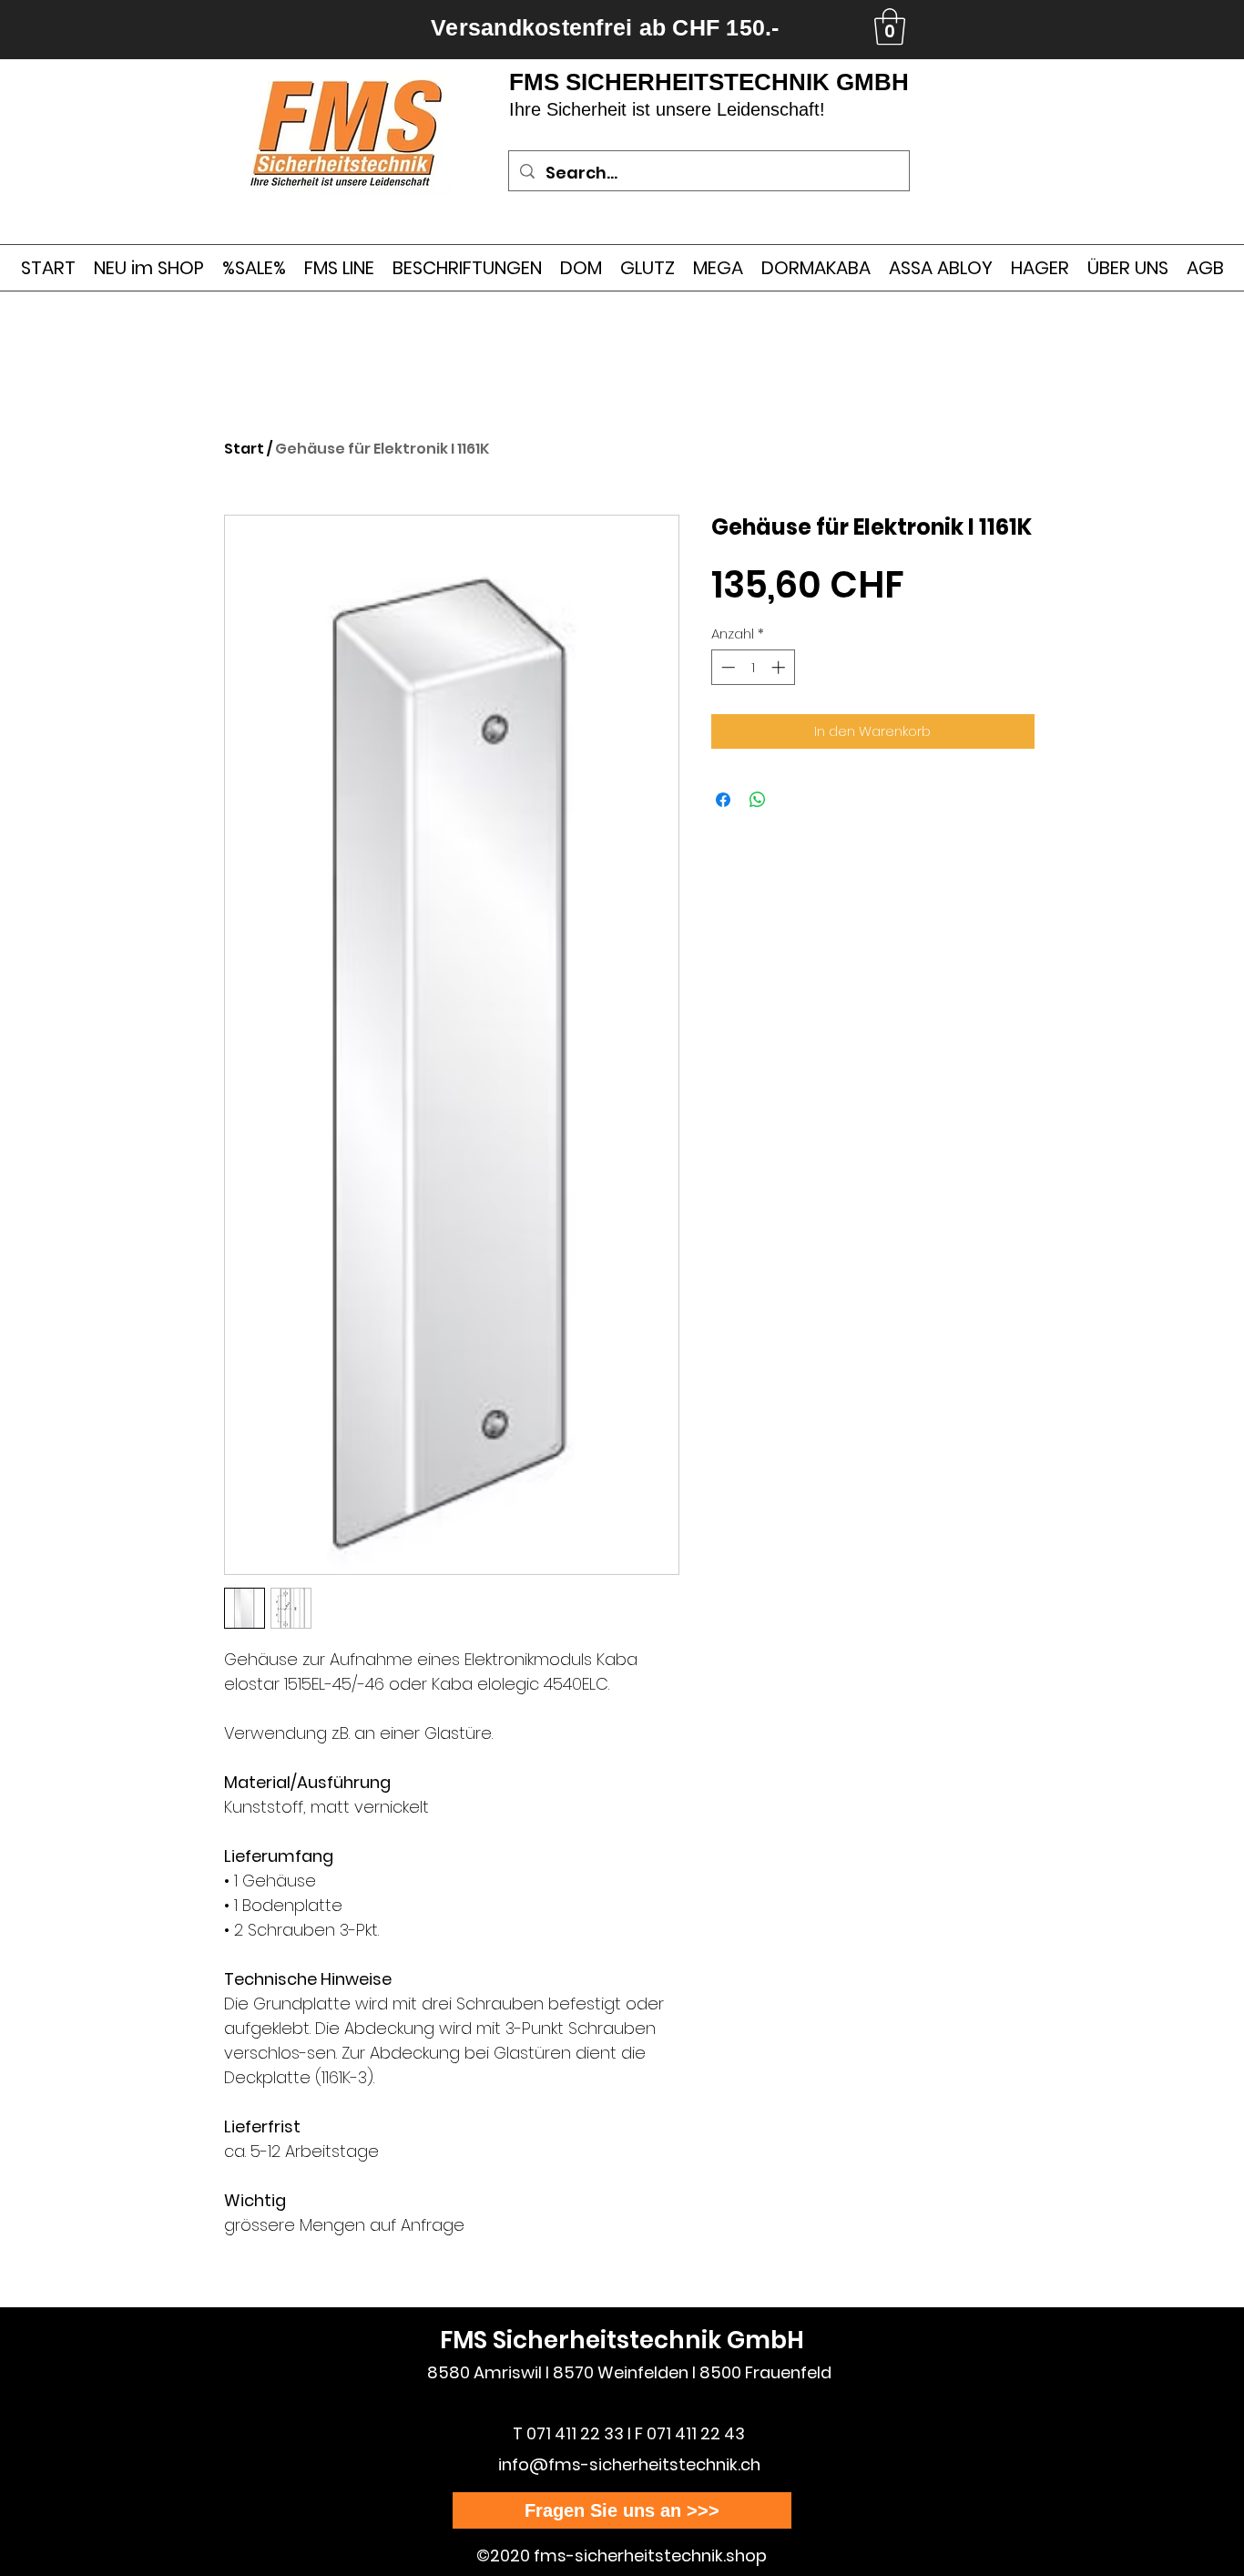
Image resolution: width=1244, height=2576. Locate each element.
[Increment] (780, 667)
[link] (890, 26)
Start (244, 449)
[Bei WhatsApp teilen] (758, 800)
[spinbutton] (753, 667)
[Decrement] (726, 667)
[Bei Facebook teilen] (723, 800)
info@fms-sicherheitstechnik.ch (629, 2464)
